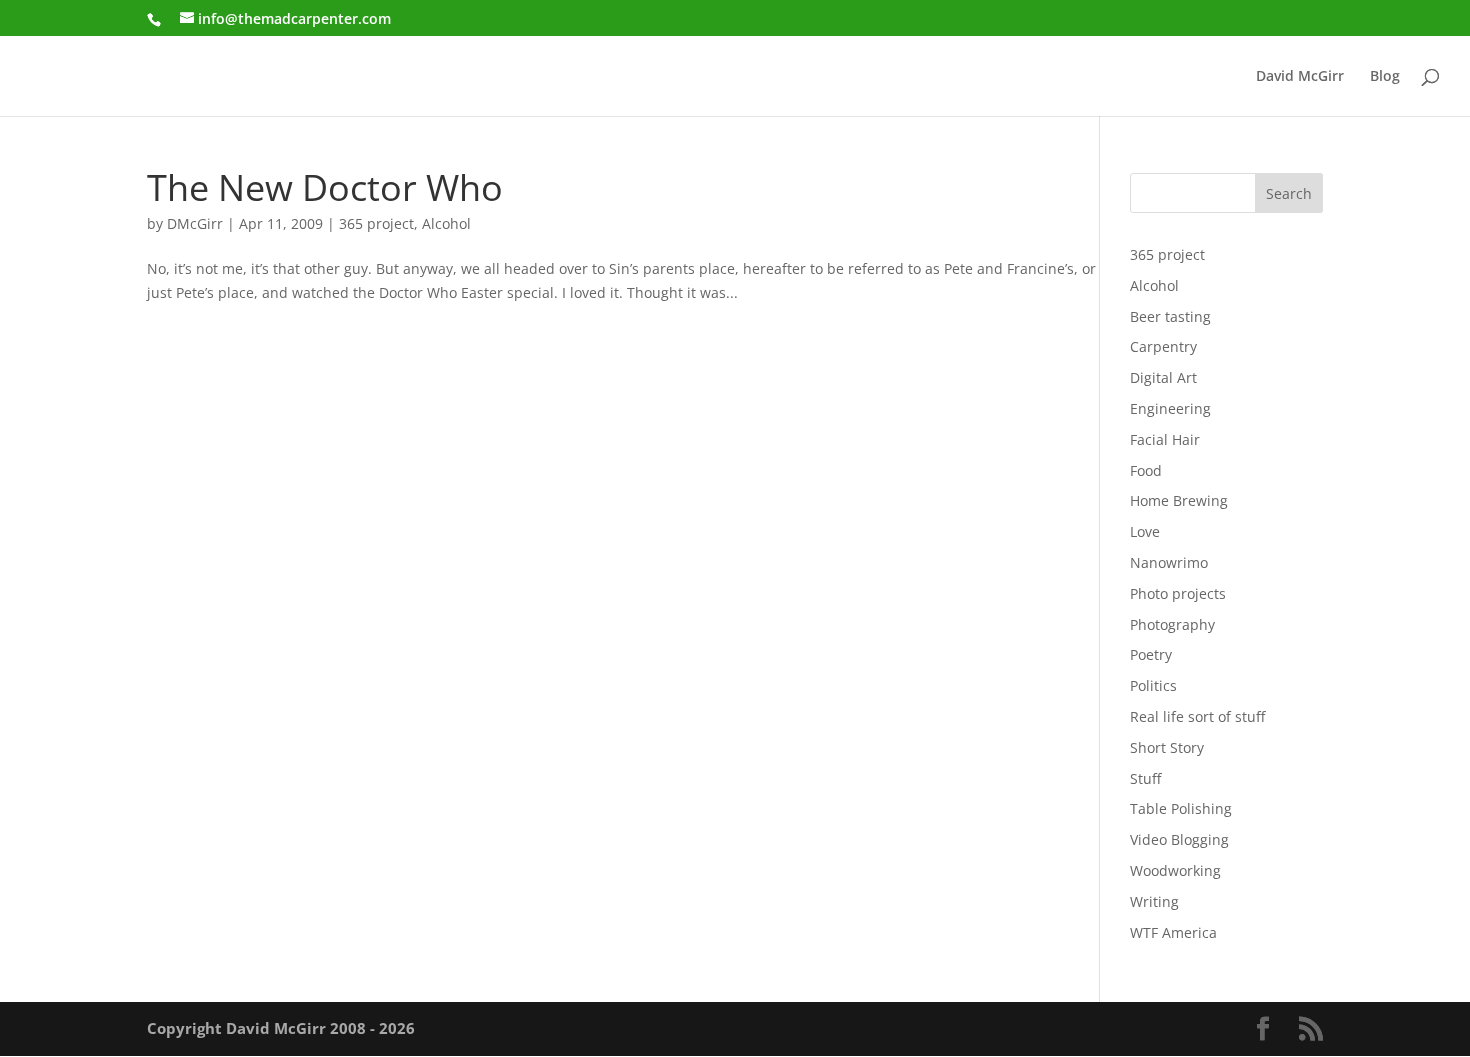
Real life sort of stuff (1197, 716)
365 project (376, 223)
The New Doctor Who (325, 187)
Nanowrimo (1169, 562)
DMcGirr (195, 223)
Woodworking (1175, 870)
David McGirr (1300, 77)
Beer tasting (1170, 316)
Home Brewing (1179, 500)
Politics (1153, 685)
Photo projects (1178, 593)
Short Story (1167, 747)
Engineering (1170, 408)
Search (1289, 193)
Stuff (1145, 778)
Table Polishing (1181, 808)
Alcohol (446, 223)
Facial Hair (1165, 439)
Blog (1385, 77)
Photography (1172, 624)
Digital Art (1163, 377)
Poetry (1151, 654)
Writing (1154, 901)
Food (1146, 470)
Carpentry (1163, 346)
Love (1145, 531)
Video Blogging (1179, 839)
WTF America (1173, 932)
